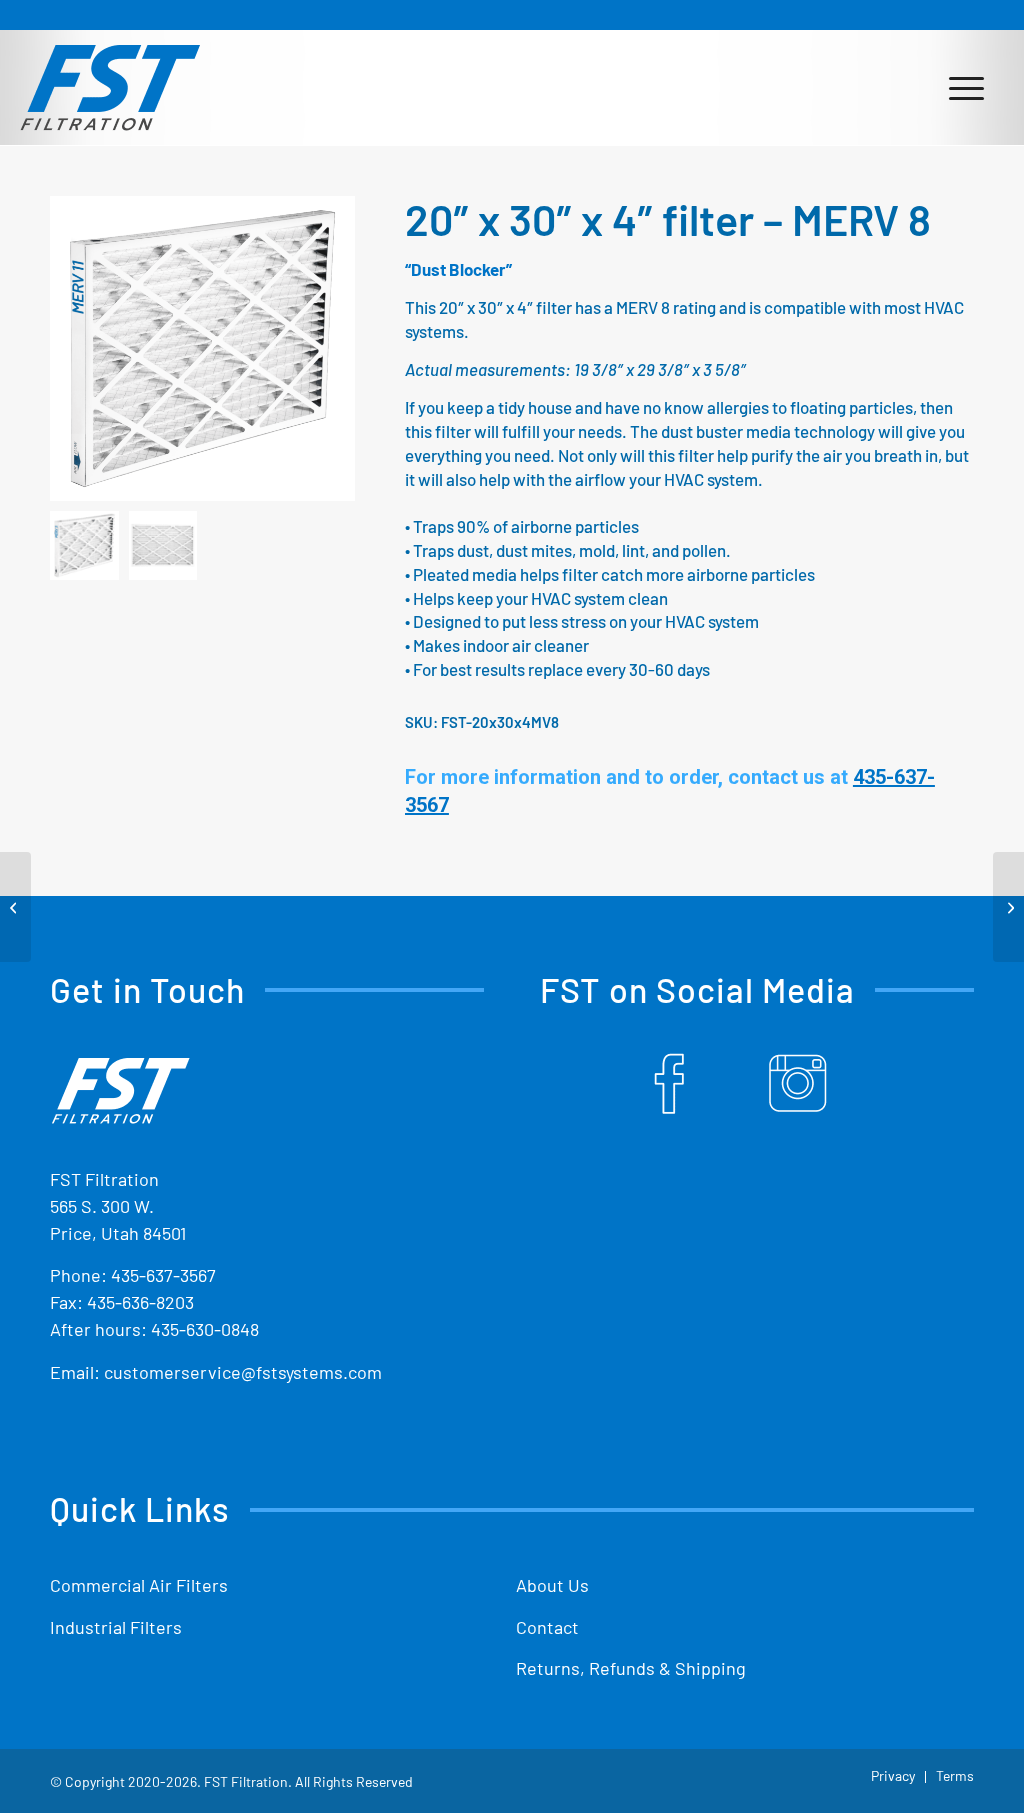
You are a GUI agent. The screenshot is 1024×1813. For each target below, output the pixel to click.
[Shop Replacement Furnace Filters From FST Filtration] (110, 87)
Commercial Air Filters (139, 1585)
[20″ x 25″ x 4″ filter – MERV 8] (15, 907)
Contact (547, 1627)
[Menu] (966, 87)
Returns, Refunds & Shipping (631, 1668)
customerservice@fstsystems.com (243, 1372)
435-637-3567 (163, 1275)
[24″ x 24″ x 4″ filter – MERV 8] (1008, 907)
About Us (552, 1585)
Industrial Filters (116, 1627)
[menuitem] (966, 87)
